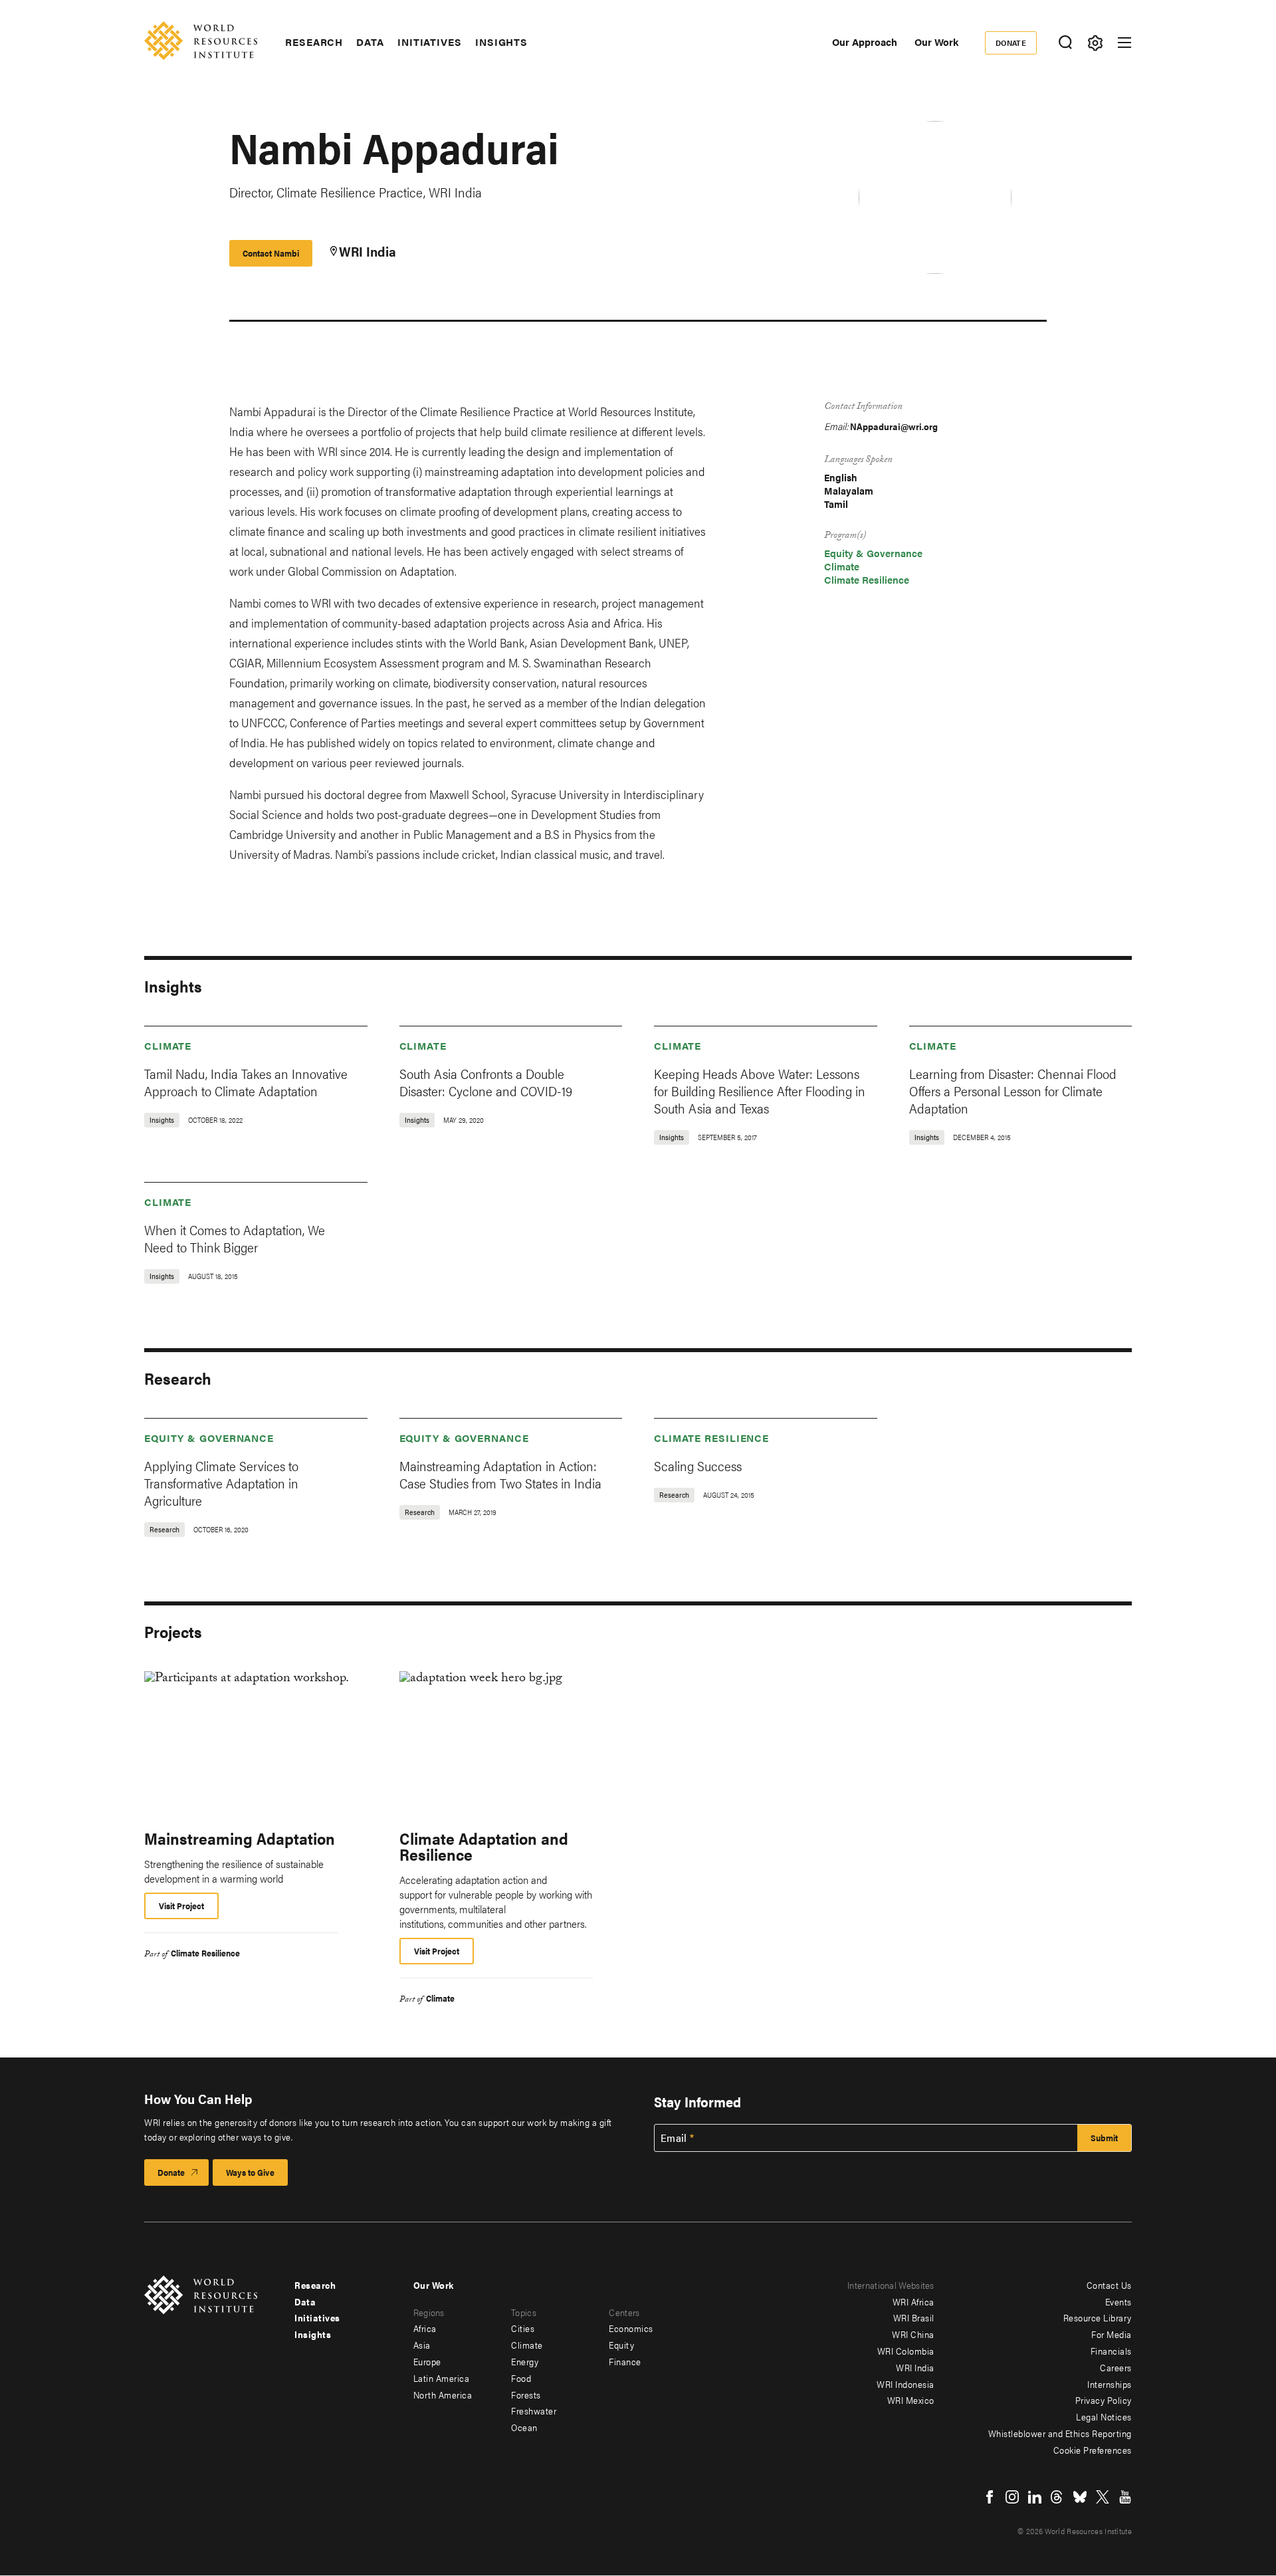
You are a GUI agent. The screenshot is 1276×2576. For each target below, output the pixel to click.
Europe (427, 2361)
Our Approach (865, 42)
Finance (625, 2361)
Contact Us (1109, 2285)
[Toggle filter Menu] (1095, 43)
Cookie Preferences (1093, 2450)
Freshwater (534, 2410)
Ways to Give (250, 2172)
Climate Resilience (867, 579)
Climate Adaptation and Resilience (484, 1846)
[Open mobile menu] (1124, 43)
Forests (526, 2395)
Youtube (1125, 2497)
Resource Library (1098, 2317)
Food (521, 2378)
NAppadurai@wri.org (894, 426)
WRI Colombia (906, 2351)
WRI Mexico (911, 2400)
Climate (842, 566)
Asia (422, 2345)
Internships (1110, 2384)
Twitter (1103, 2497)
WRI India (368, 251)
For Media (1112, 2334)
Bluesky (1080, 2497)
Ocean (524, 2427)
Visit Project (181, 1906)
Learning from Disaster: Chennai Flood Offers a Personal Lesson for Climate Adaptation (1013, 1091)
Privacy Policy (1104, 2400)
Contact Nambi (271, 253)
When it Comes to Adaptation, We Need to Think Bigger (235, 1238)
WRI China (913, 2334)
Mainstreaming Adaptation (240, 1838)
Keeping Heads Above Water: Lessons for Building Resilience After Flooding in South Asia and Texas (760, 1091)
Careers (1116, 2367)
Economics (631, 2328)
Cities (523, 2328)
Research (314, 42)
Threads (1057, 2497)
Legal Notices (1104, 2416)
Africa (425, 2328)
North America (443, 2395)
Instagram (1012, 2497)
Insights (501, 42)
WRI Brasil (914, 2317)
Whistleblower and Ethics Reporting (1060, 2433)
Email (674, 2138)
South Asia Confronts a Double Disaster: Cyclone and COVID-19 (486, 1082)
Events (1118, 2301)
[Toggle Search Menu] (1065, 43)
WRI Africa (913, 2301)
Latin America (442, 2378)
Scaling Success (698, 1465)
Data (370, 42)
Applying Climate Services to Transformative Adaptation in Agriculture (221, 1483)
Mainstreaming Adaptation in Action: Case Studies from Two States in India (500, 1474)
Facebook (990, 2497)
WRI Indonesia (905, 2384)
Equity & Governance (873, 553)
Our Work (936, 42)
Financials (1111, 2351)
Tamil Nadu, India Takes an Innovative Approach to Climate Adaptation (246, 1082)
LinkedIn (1035, 2497)
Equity (621, 2345)
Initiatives (430, 42)
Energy (525, 2361)
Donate (1011, 43)
